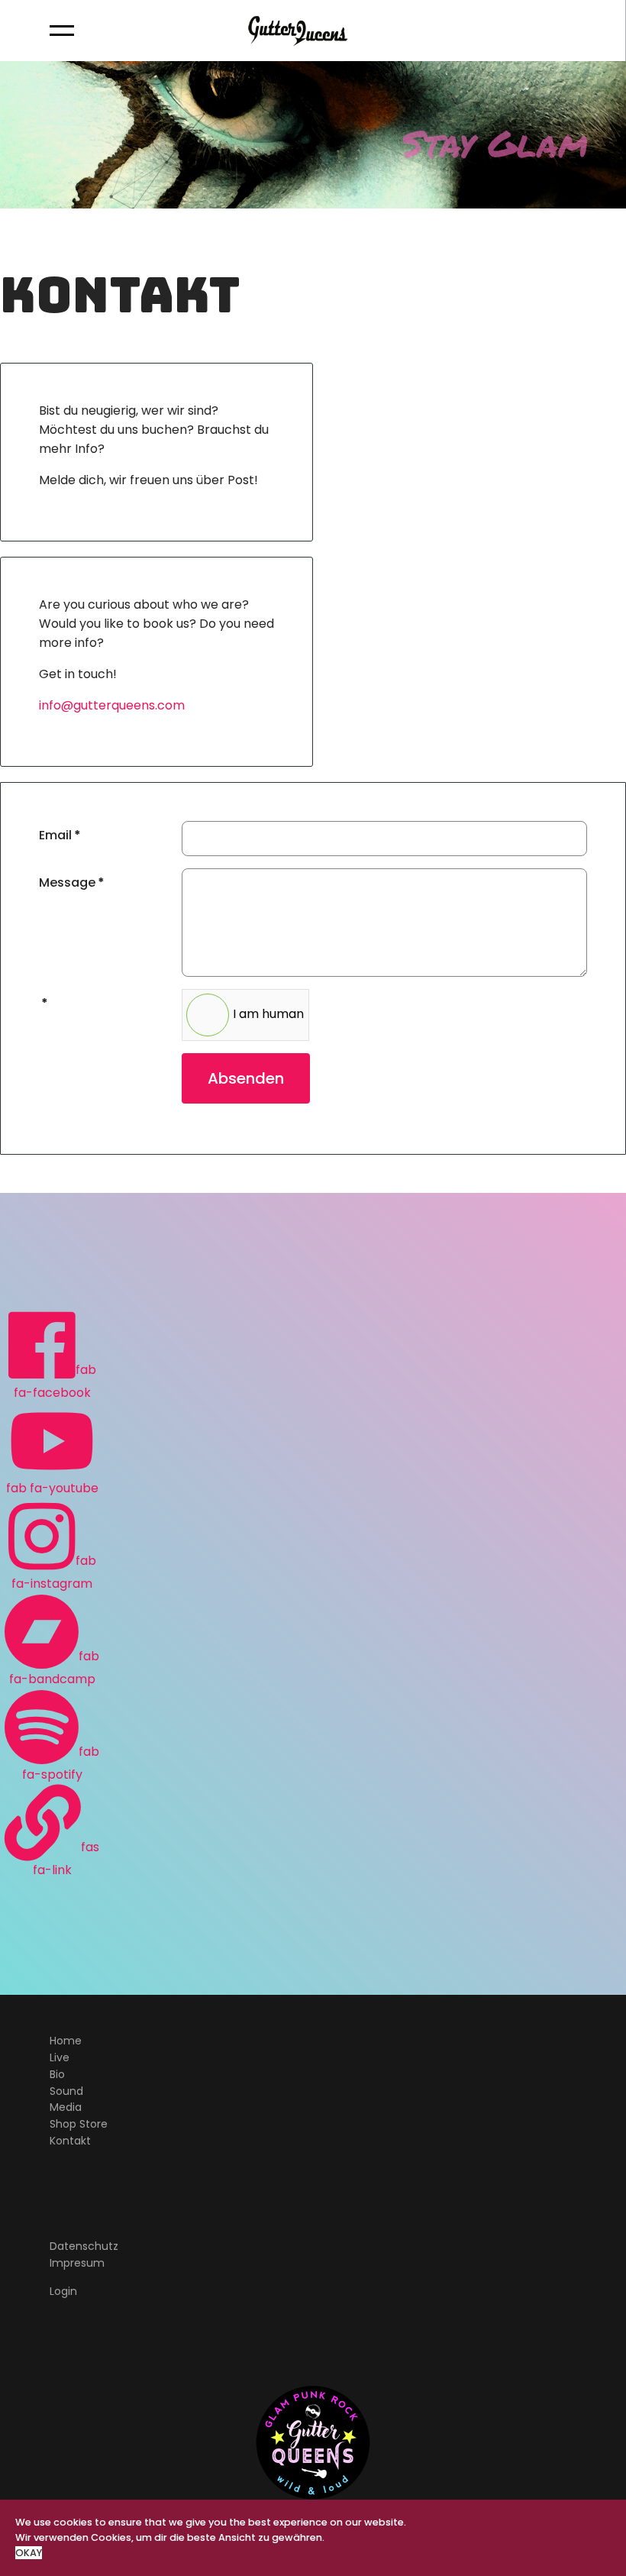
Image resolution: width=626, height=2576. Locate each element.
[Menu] (62, 31)
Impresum (77, 2263)
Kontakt (70, 2141)
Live (60, 2057)
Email (60, 835)
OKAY (29, 2553)
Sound (66, 2091)
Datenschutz (84, 2246)
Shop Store (79, 2124)
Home (66, 2041)
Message (72, 882)
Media (66, 2107)
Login (63, 2291)
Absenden (246, 1078)
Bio (57, 2074)
